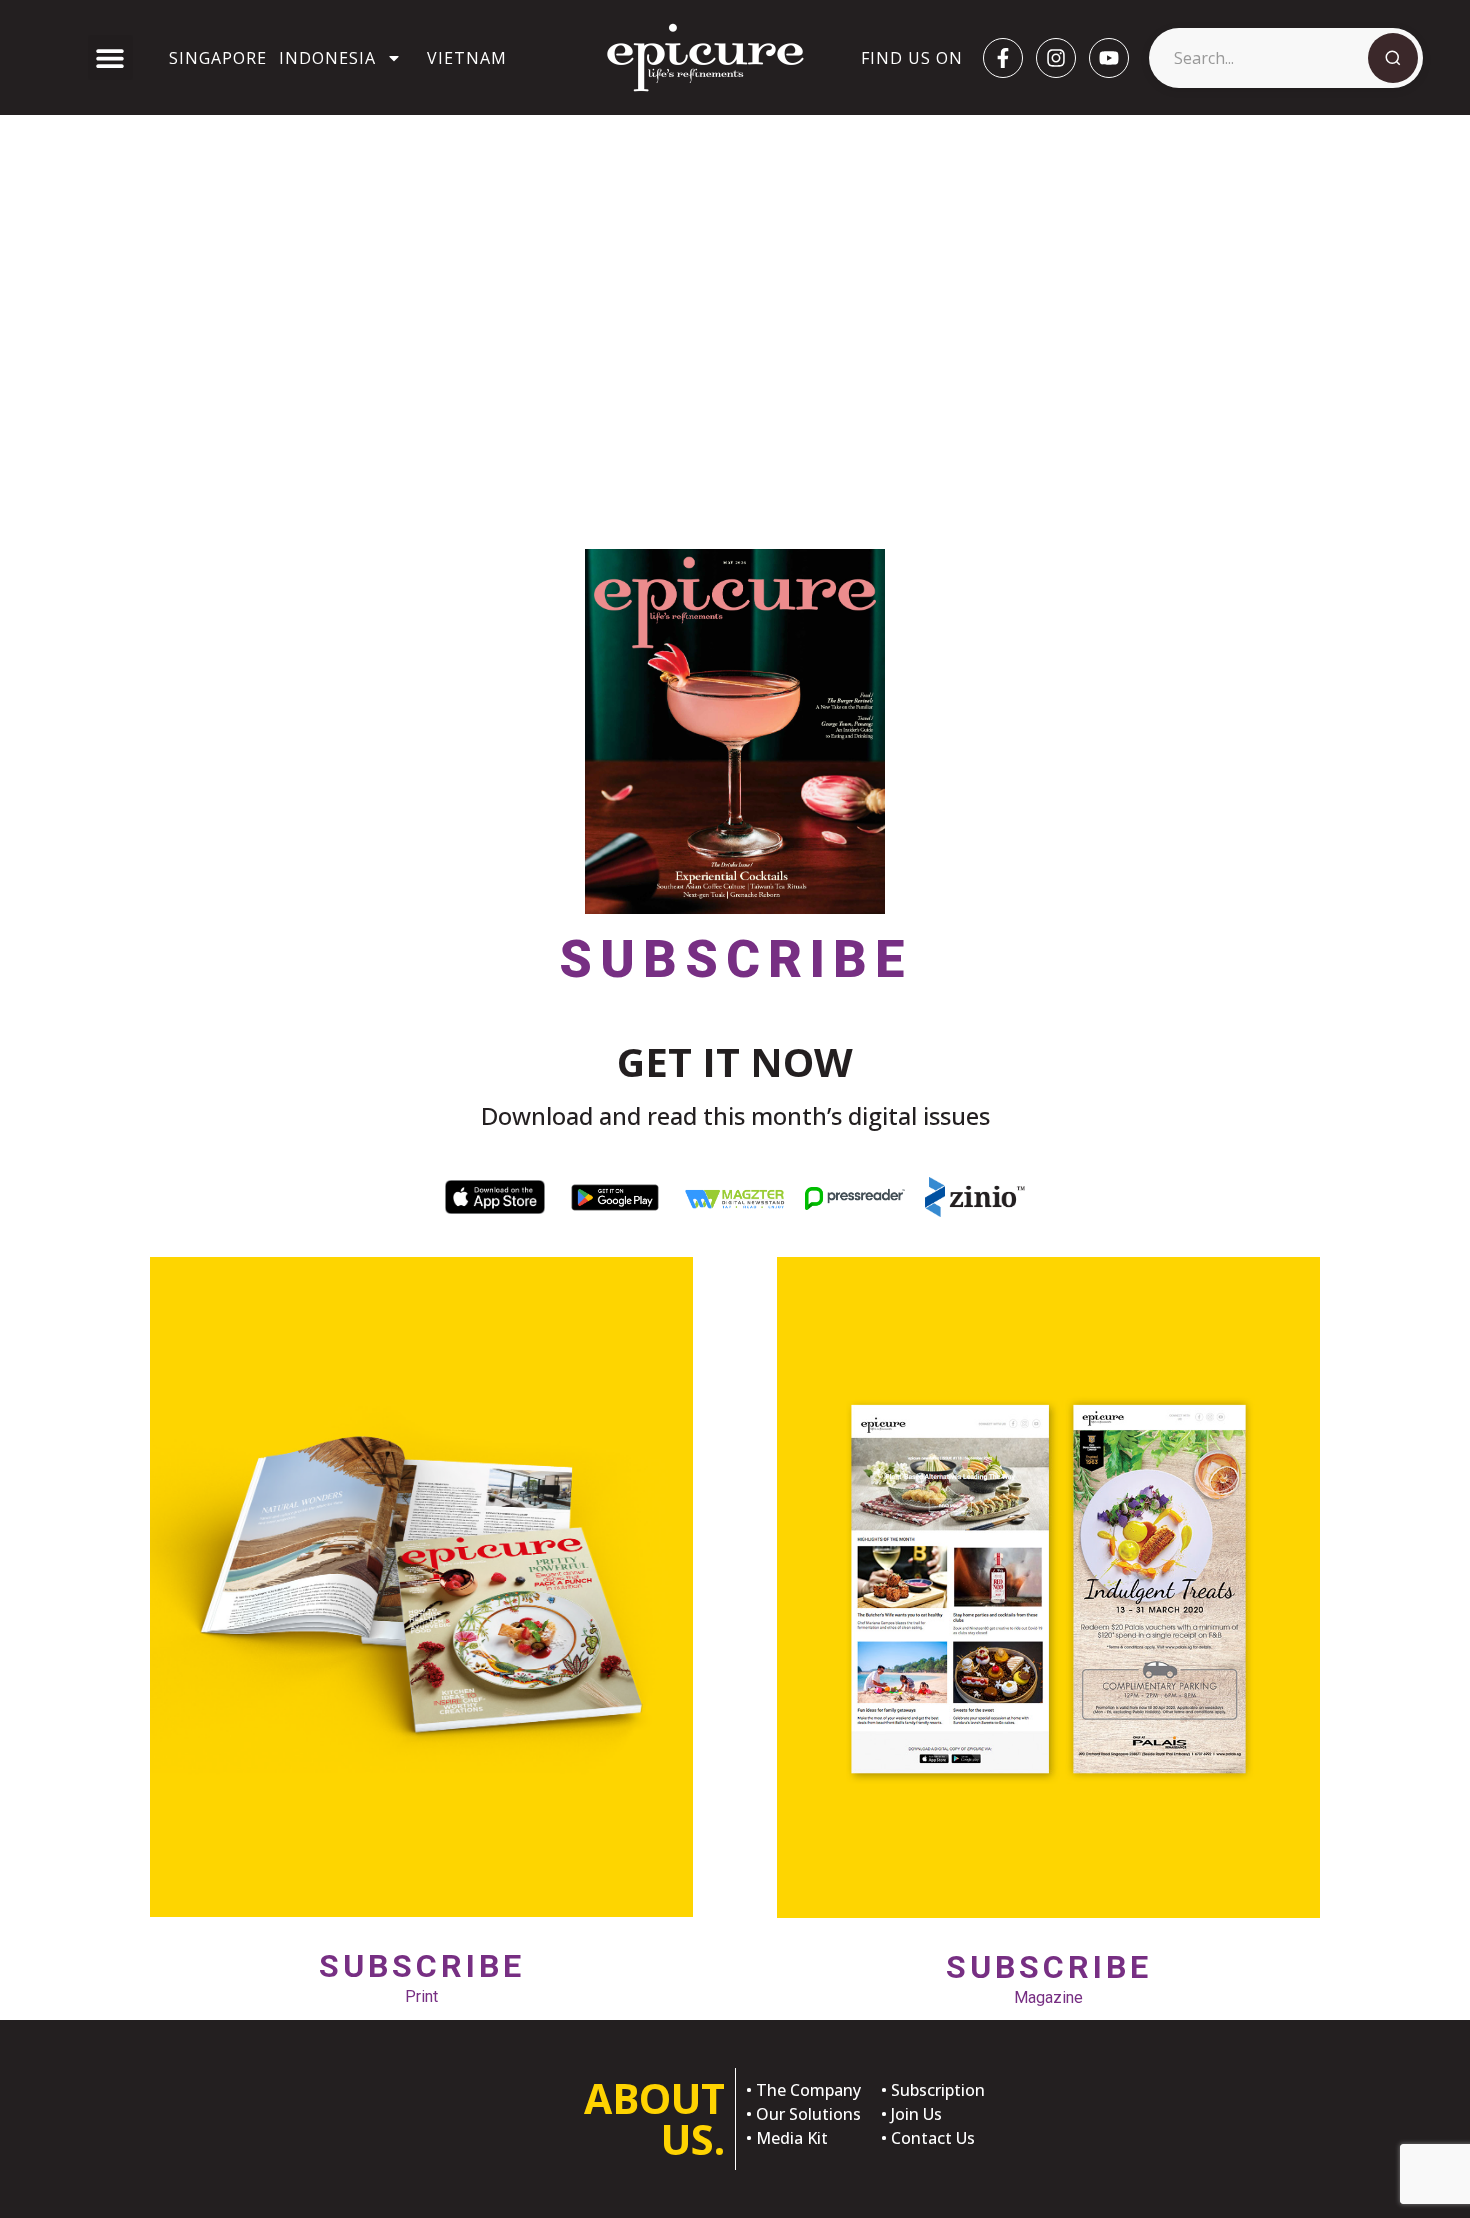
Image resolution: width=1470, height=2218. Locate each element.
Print (422, 1976)
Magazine (1049, 1977)
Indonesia (327, 58)
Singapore (218, 58)
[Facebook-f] (1003, 58)
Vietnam (467, 58)
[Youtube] (1109, 58)
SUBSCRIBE (735, 959)
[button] (110, 57)
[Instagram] (1056, 58)
